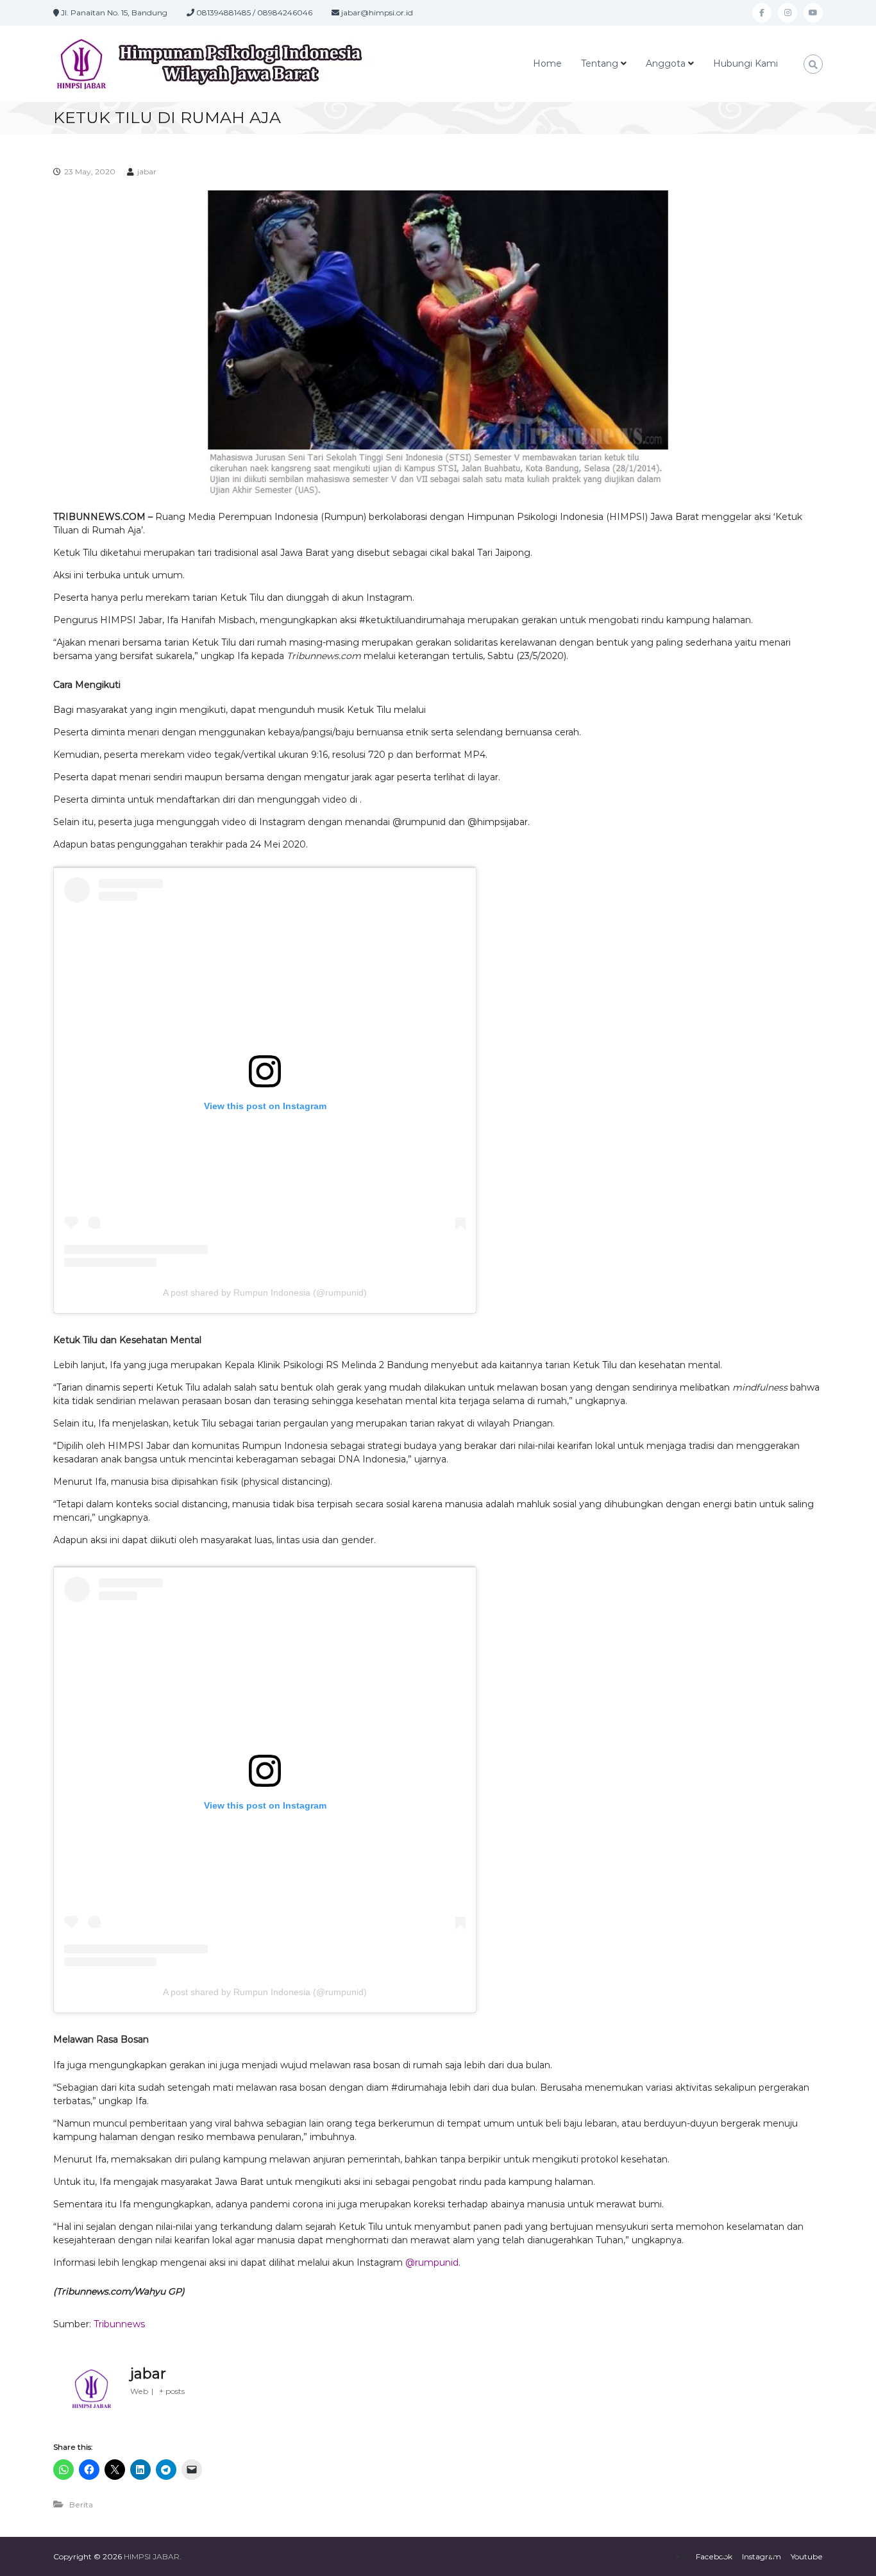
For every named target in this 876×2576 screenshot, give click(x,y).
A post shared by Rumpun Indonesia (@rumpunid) (265, 1292)
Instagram (762, 2556)
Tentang (600, 63)
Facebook (714, 2556)
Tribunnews (121, 2324)
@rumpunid (432, 2262)
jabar (147, 171)
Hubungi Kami (745, 63)
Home (547, 63)
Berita (81, 2505)
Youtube (807, 2556)
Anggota (666, 63)
